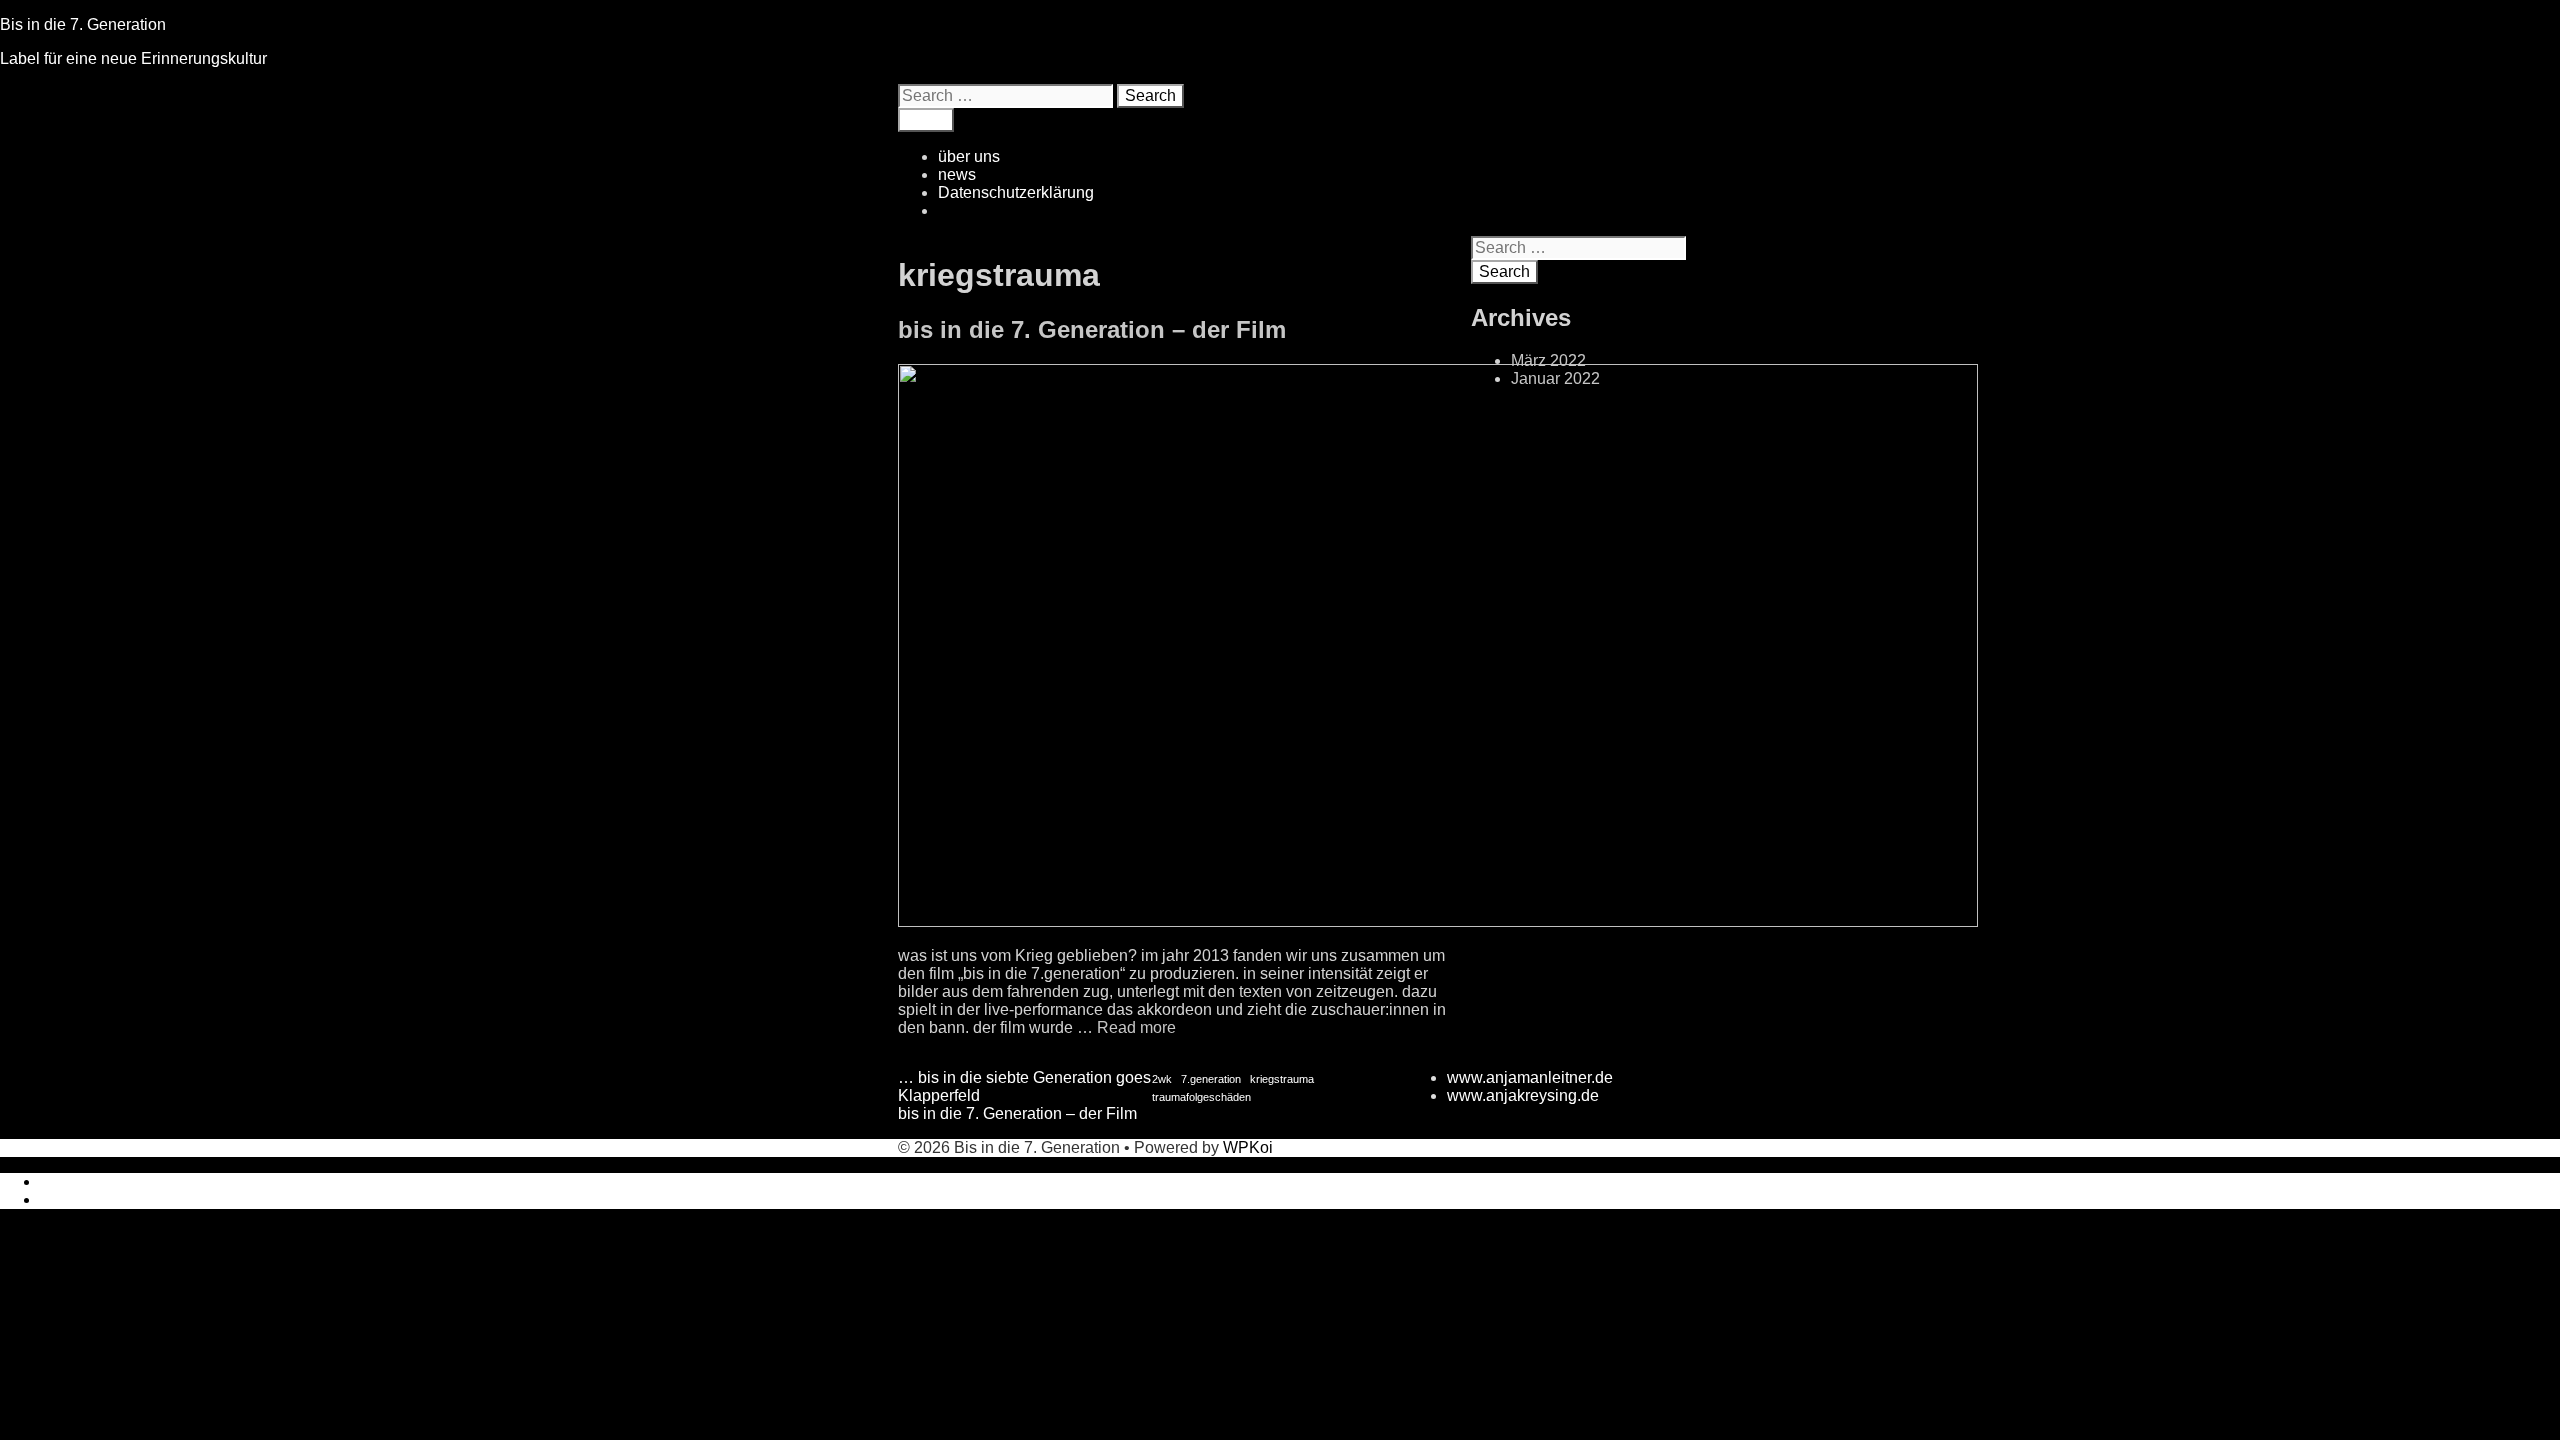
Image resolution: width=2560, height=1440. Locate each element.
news (957, 174)
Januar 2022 (1555, 378)
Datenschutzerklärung (1016, 192)
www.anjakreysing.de (1523, 1095)
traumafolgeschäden (1201, 1097)
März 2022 (1548, 360)
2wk (1162, 1079)
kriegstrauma (1282, 1079)
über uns (969, 156)
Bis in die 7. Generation (83, 24)
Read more (1136, 1027)
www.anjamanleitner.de (1530, 1077)
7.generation (1211, 1079)
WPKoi (1248, 1147)
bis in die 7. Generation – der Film (1092, 329)
